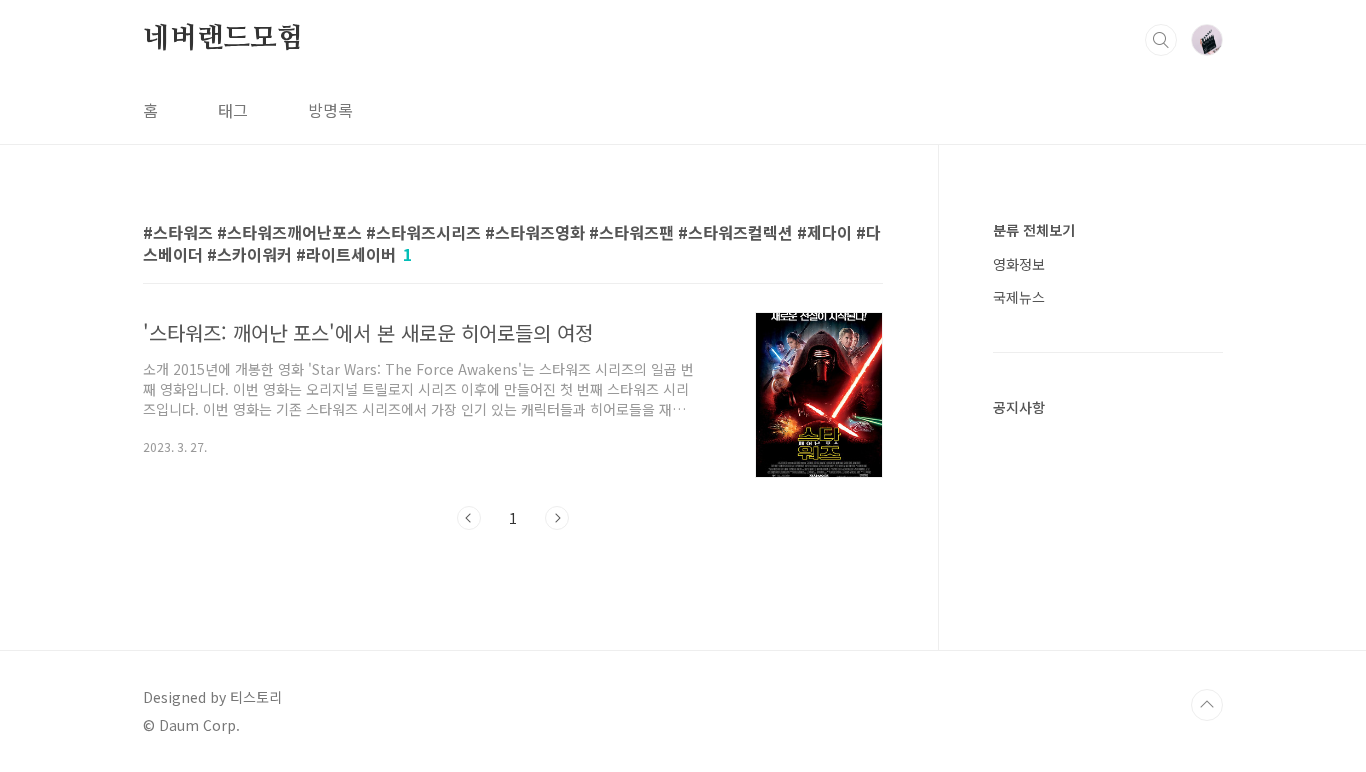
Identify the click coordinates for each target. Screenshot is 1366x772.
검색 (1161, 40)
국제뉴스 (1019, 297)
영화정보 (1019, 264)
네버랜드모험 (223, 39)
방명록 (330, 110)
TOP (1207, 705)
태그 (233, 110)
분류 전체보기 (1034, 230)
